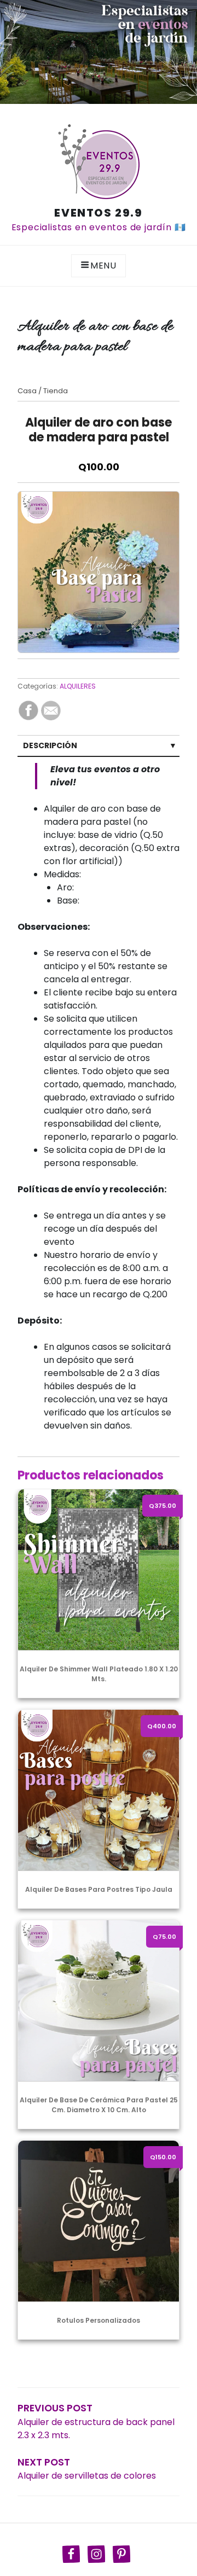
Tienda (56, 391)
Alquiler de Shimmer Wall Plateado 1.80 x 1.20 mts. (99, 1674)
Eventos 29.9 (98, 213)
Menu (103, 266)
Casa (27, 391)
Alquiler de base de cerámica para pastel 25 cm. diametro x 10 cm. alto (99, 2105)
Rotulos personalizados (99, 2320)
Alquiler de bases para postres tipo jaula (99, 1889)
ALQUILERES (78, 686)
